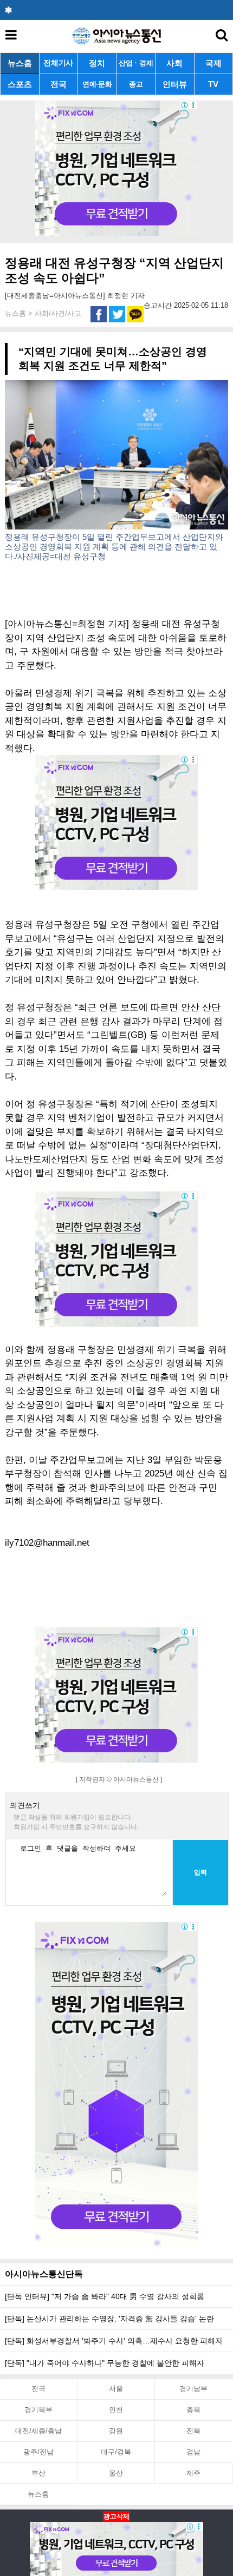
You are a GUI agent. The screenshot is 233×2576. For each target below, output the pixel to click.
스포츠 (20, 84)
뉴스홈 (20, 63)
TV (213, 84)
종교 (136, 84)
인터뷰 (175, 84)
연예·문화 (97, 84)
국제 (213, 63)
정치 (97, 63)
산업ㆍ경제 (136, 63)
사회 (174, 63)
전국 (59, 84)
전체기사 (58, 63)
